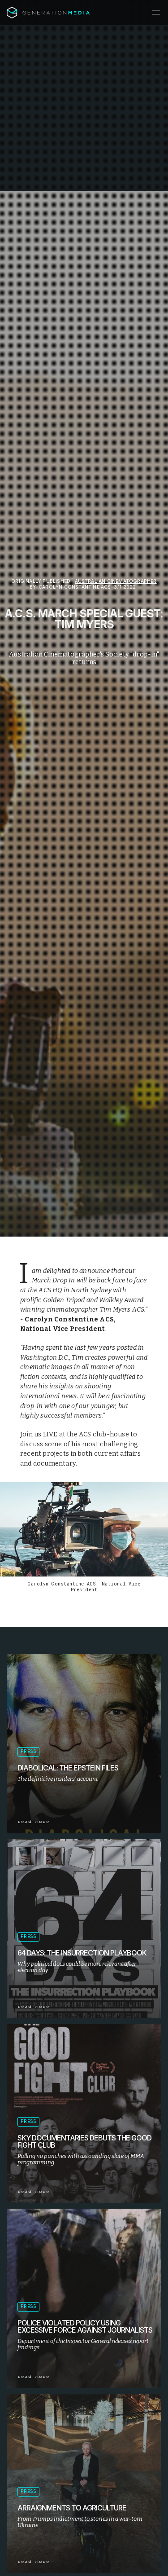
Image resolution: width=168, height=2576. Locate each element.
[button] (156, 13)
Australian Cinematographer (116, 581)
